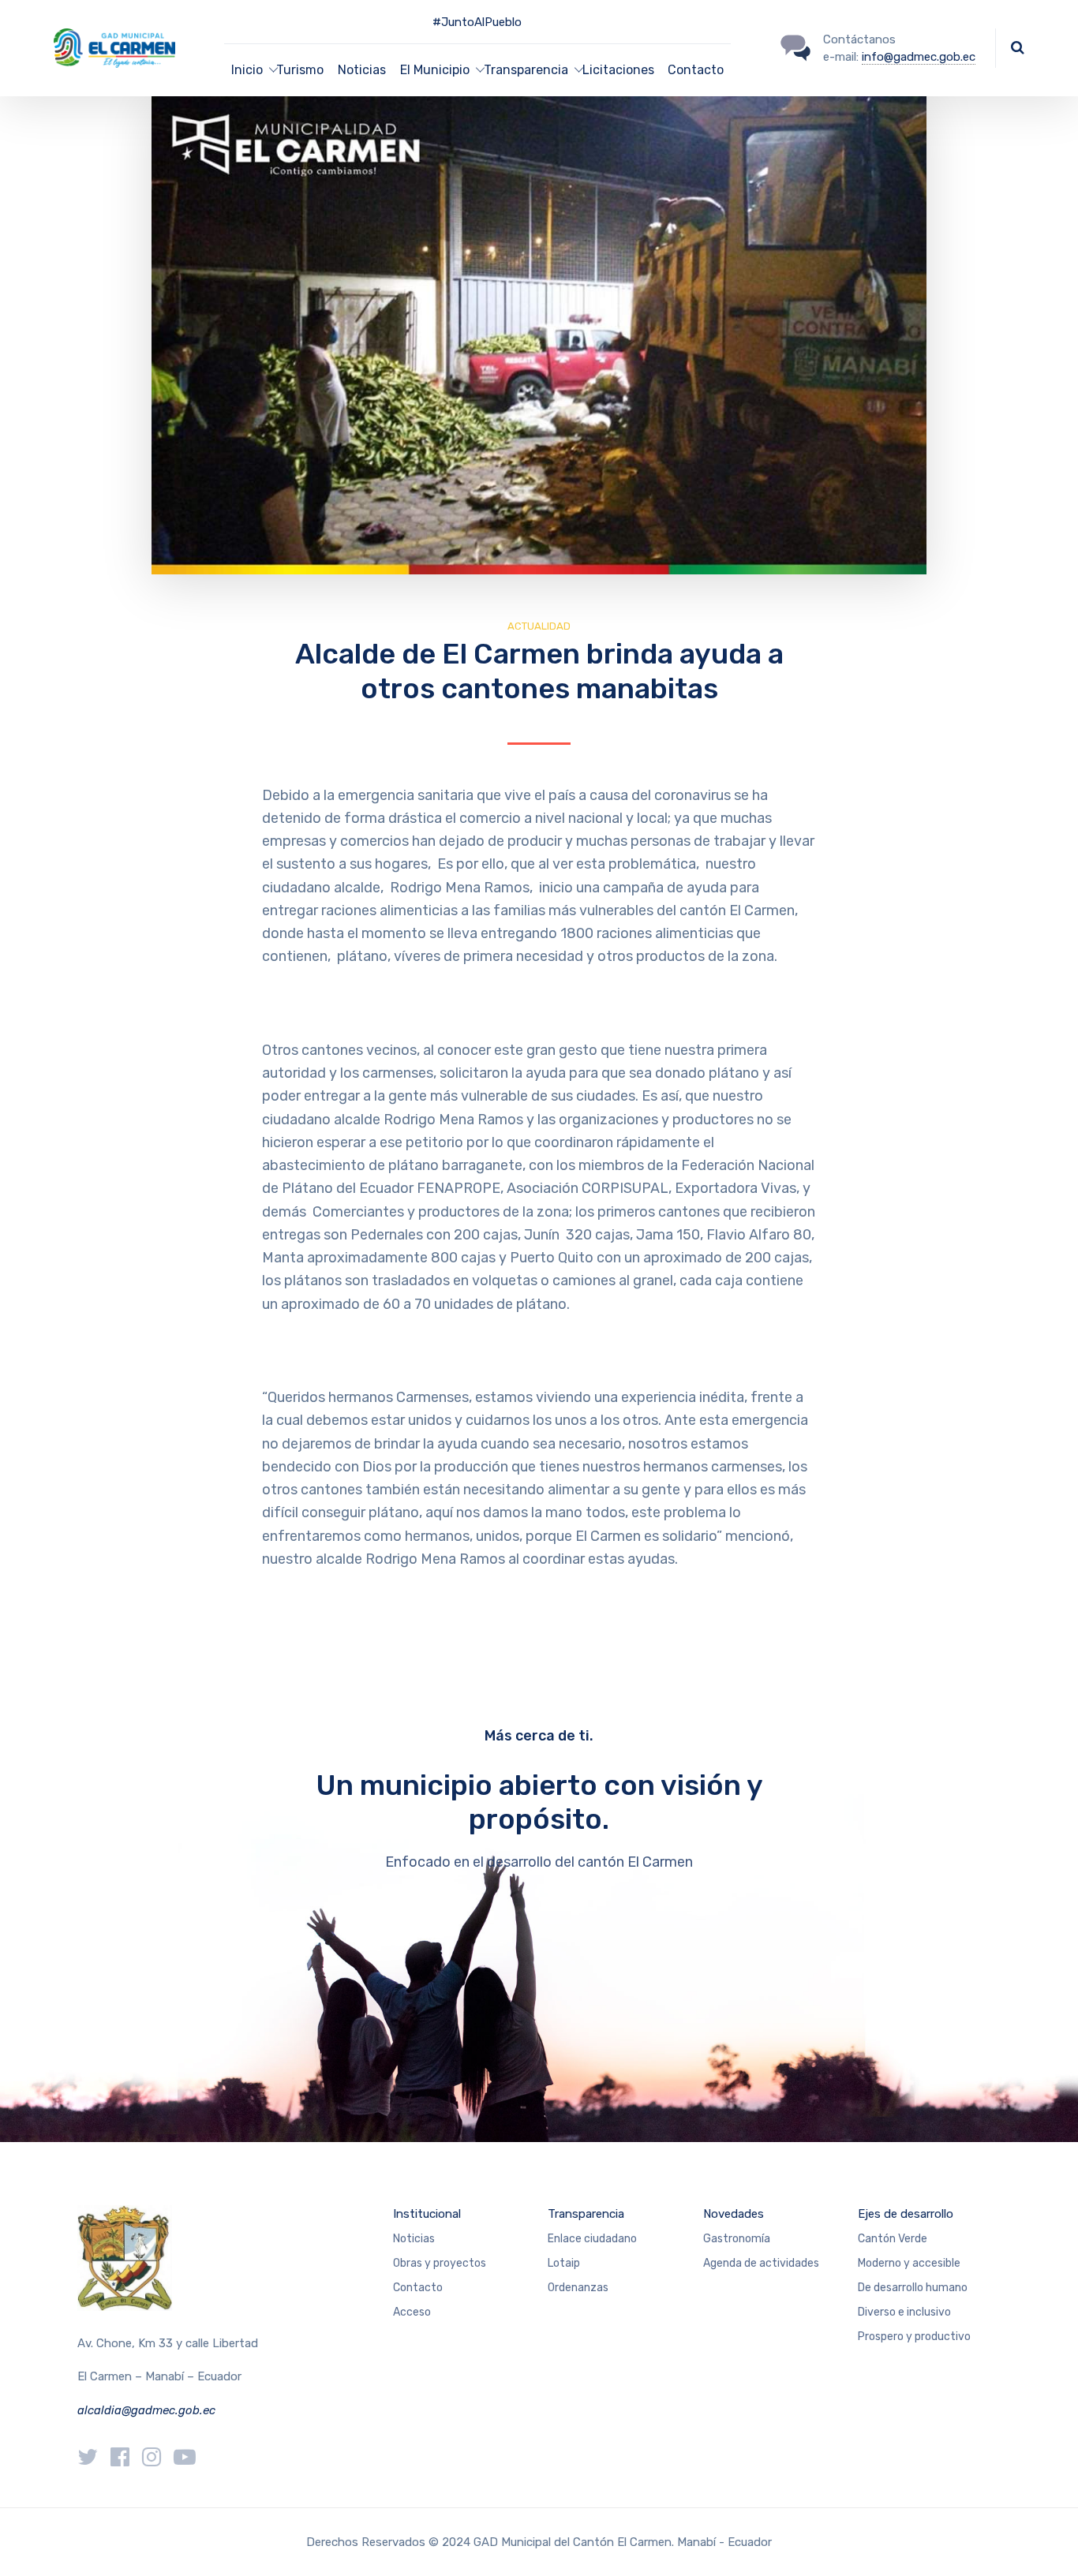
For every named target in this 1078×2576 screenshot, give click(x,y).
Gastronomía (737, 2239)
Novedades (734, 2214)
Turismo (300, 70)
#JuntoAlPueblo (477, 22)
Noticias (362, 70)
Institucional (427, 2214)
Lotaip (564, 2263)
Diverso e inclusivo (904, 2312)
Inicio (247, 70)
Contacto (696, 70)
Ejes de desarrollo (906, 2214)
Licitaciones (618, 70)
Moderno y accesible (909, 2263)
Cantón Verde (893, 2239)
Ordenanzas (578, 2288)
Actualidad (539, 626)
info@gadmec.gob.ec (919, 57)
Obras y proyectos (440, 2263)
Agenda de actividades (761, 2263)
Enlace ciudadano (592, 2239)
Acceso (412, 2312)
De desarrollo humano (913, 2288)
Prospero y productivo (914, 2337)
